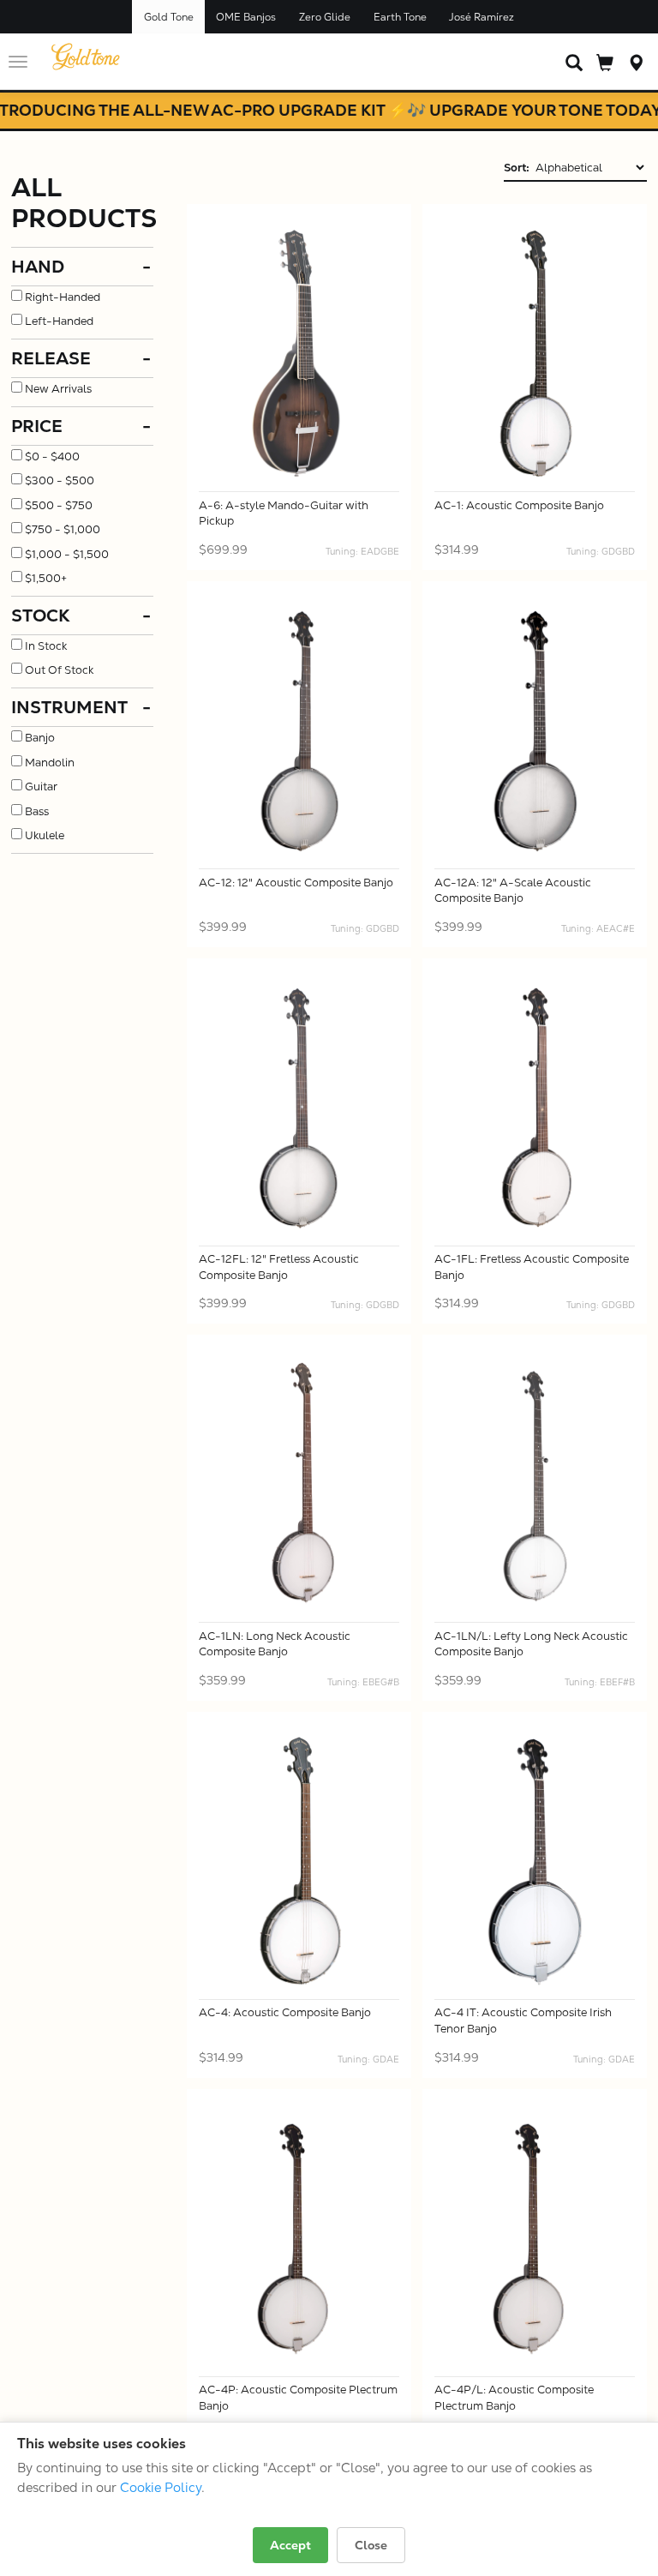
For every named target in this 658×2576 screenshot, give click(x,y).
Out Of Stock (59, 670)
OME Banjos (246, 17)
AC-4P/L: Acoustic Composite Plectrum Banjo (514, 2398)
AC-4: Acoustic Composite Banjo (285, 2012)
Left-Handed (59, 321)
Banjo (40, 738)
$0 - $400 (52, 456)
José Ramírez (482, 17)
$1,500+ (46, 578)
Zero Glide (325, 17)
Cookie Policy (161, 2487)
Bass (37, 811)
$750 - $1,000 (63, 529)
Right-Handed (63, 297)
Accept (290, 2545)
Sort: (517, 168)
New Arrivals (58, 389)
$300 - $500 (60, 480)
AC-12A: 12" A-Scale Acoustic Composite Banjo (513, 891)
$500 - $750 (59, 505)
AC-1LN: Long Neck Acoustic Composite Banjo (275, 1644)
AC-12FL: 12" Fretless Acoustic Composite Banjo (279, 1267)
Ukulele (45, 835)
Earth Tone (400, 17)
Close (371, 2545)
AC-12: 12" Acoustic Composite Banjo (296, 883)
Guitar (41, 787)
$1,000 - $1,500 (67, 554)
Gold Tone (169, 17)
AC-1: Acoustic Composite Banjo (519, 505)
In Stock (46, 646)
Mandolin (50, 763)
